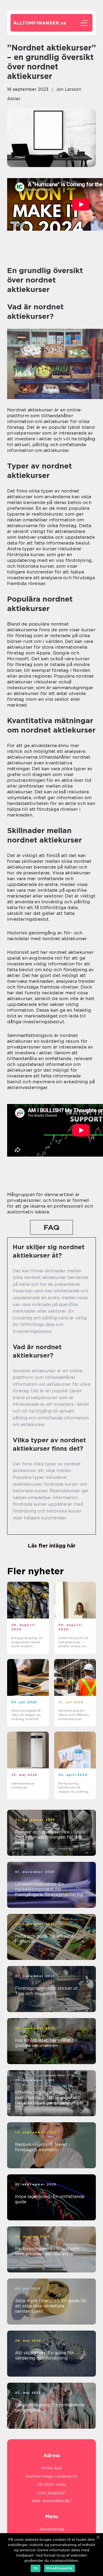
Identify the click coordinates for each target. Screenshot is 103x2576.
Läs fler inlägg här (52, 1546)
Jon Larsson (69, 89)
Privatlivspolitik (60, 2568)
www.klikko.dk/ (57, 2501)
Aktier (14, 99)
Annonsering (52, 2529)
